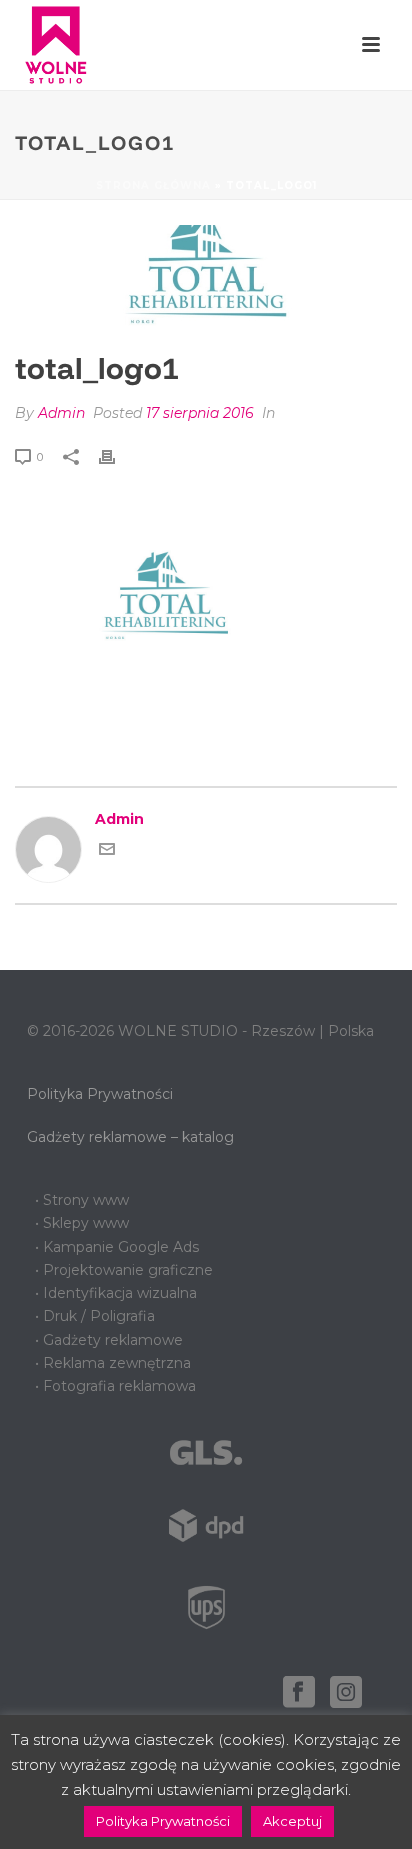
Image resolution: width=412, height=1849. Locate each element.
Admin (61, 413)
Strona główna (153, 185)
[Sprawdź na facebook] (299, 1693)
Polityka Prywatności (100, 1094)
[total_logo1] (206, 277)
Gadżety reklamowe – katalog (130, 1137)
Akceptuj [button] (292, 1821)
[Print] (117, 456)
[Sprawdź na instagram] (346, 1693)
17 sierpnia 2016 (200, 413)
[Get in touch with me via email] (107, 852)
